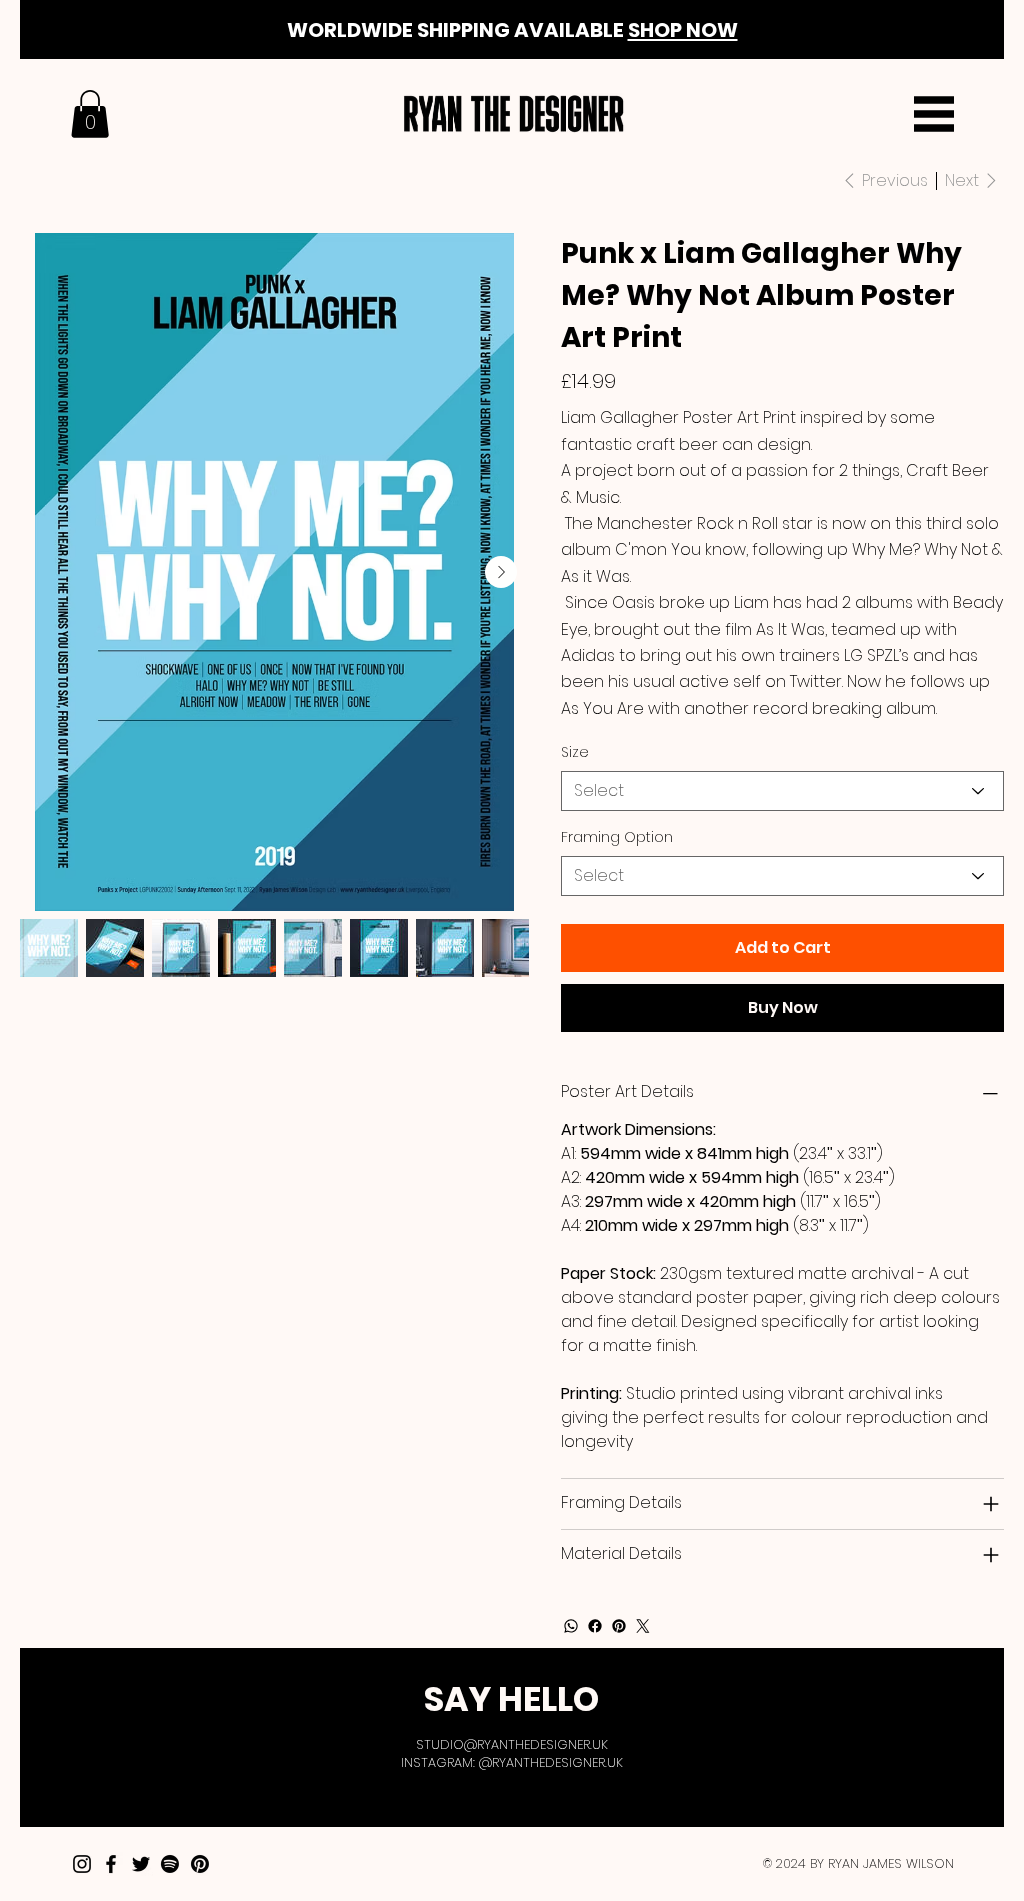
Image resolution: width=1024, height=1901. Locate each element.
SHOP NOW (683, 30)
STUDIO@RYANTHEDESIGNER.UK (512, 1744)
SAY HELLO (511, 1699)
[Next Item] (501, 572)
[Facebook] (595, 1626)
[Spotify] (170, 1864)
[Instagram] (82, 1864)
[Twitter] (643, 1626)
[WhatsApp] (571, 1626)
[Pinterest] (619, 1626)
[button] (90, 114)
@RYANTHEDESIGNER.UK (551, 1762)
